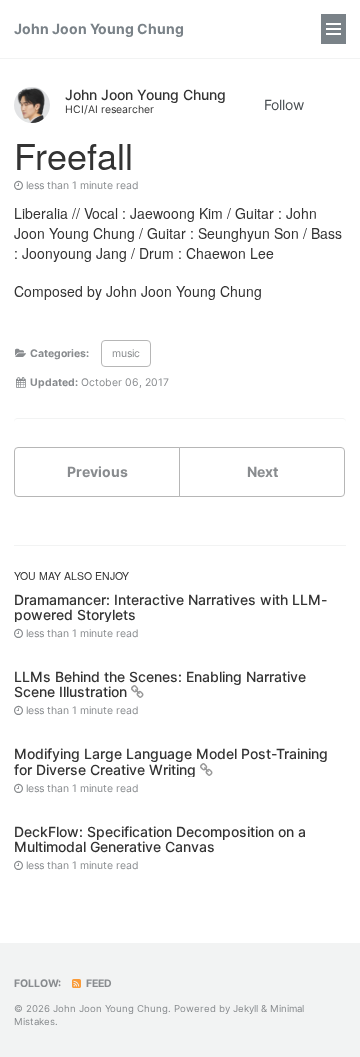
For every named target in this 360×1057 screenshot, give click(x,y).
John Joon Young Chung (99, 28)
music (126, 353)
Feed (98, 983)
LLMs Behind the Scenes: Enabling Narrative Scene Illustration (160, 684)
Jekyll (245, 1008)
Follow (284, 104)
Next (262, 471)
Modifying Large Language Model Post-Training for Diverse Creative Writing (171, 761)
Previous (97, 471)
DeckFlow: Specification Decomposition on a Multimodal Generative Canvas (160, 839)
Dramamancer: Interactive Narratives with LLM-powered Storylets (170, 607)
